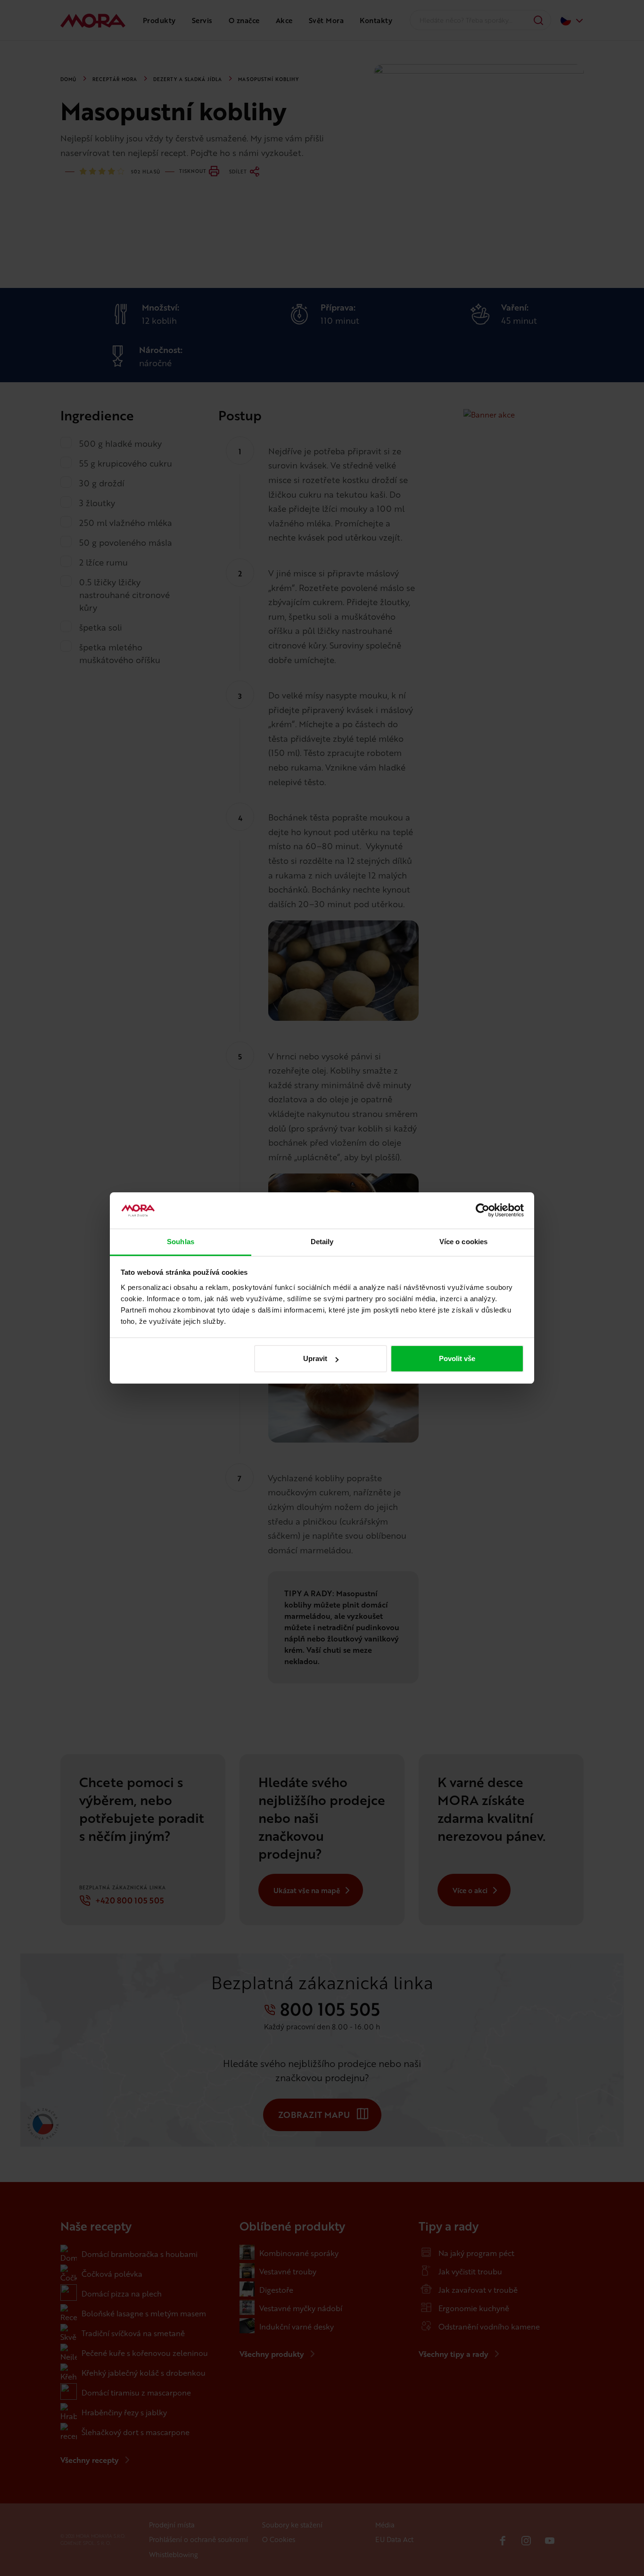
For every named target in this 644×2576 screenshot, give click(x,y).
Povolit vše (457, 1358)
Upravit (315, 1358)
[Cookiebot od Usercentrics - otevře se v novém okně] (483, 1211)
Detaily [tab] (322, 1242)
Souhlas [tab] (181, 1242)
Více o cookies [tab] (463, 1242)
